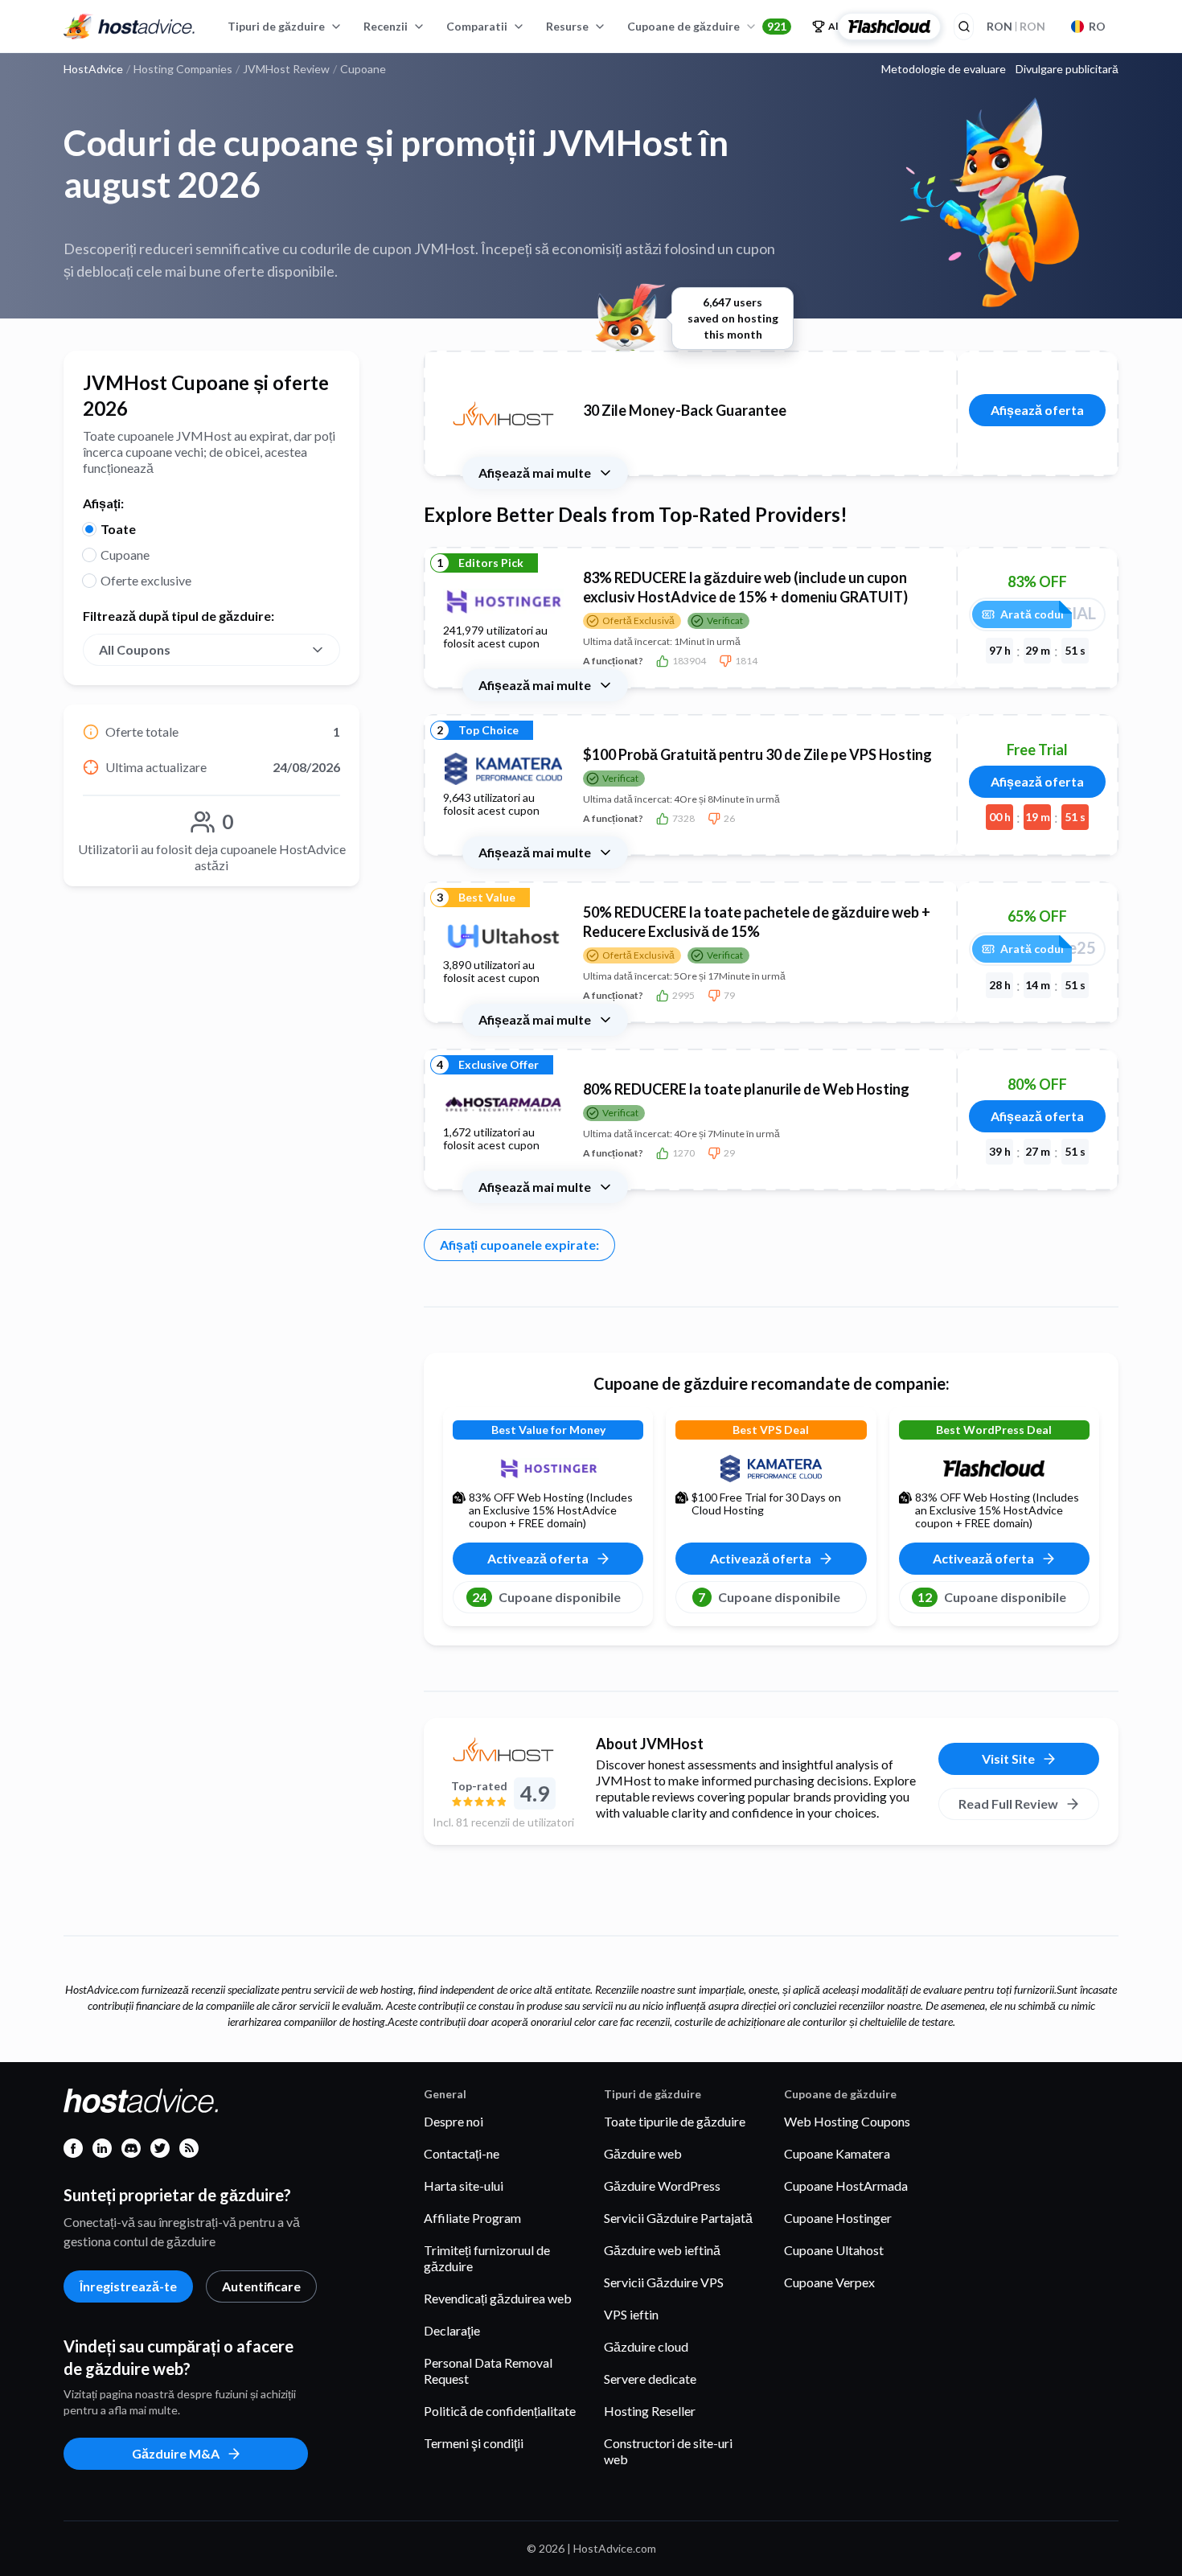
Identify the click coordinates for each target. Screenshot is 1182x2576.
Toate (118, 529)
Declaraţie (452, 2330)
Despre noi (454, 2121)
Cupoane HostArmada (846, 2186)
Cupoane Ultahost (834, 2250)
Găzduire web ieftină (662, 2250)
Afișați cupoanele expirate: (519, 1245)
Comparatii (477, 26)
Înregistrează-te (128, 2286)
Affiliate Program (472, 2218)
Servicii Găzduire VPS (664, 2282)
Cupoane (125, 555)
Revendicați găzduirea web (498, 2298)
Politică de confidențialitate (500, 2411)
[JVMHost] (503, 1749)
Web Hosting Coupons (847, 2121)
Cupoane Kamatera (837, 2153)
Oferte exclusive (146, 580)
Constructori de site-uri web (668, 2451)
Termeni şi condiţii (474, 2443)
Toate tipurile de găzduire (675, 2121)
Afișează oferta (1037, 410)
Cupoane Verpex (829, 2282)
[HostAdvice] (129, 27)
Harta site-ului (464, 2186)
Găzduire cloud (646, 2346)
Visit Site (1008, 1758)
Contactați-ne (462, 2153)
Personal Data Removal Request (488, 2371)
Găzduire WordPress (662, 2186)
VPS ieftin (631, 2314)
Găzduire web (643, 2153)
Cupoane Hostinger (838, 2218)
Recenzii (386, 26)
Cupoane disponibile (546, 1597)
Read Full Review (1008, 1804)
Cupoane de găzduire (707, 26)
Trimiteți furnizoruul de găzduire (487, 2258)
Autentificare (261, 2286)
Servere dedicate (650, 2379)
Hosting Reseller (650, 2411)
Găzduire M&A (176, 2453)
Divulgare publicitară (1067, 69)
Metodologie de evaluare (944, 69)
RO (1097, 26)
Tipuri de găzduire (276, 26)
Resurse (567, 26)
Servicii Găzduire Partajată (678, 2218)
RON (1016, 26)
